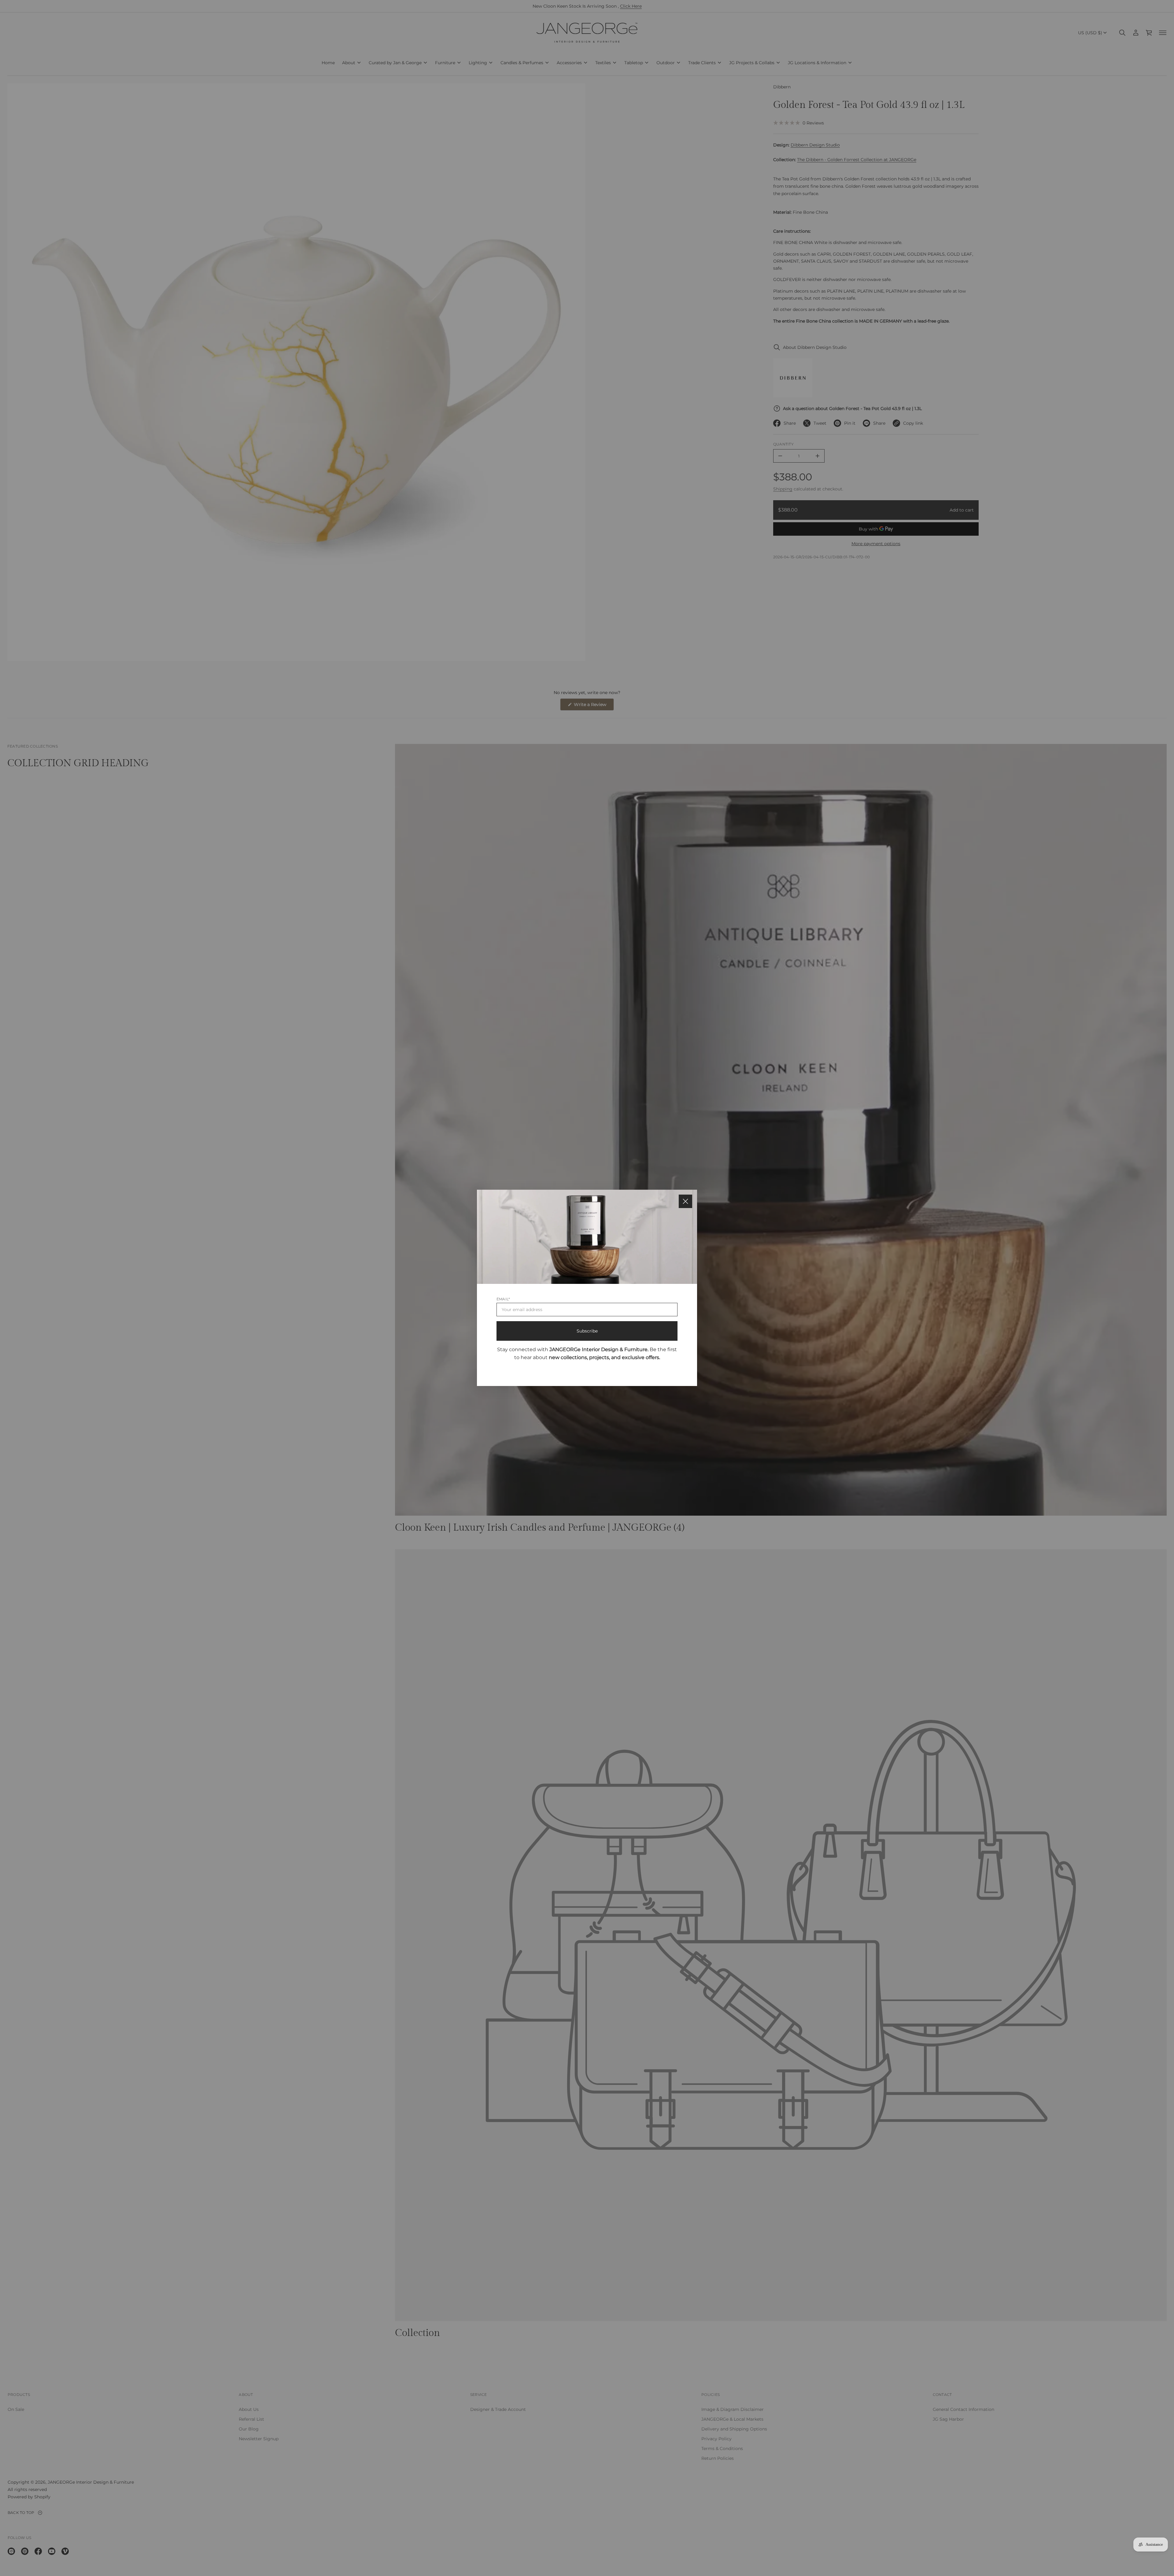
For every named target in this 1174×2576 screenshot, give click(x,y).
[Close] (685, 1201)
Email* (503, 1299)
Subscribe (587, 1331)
